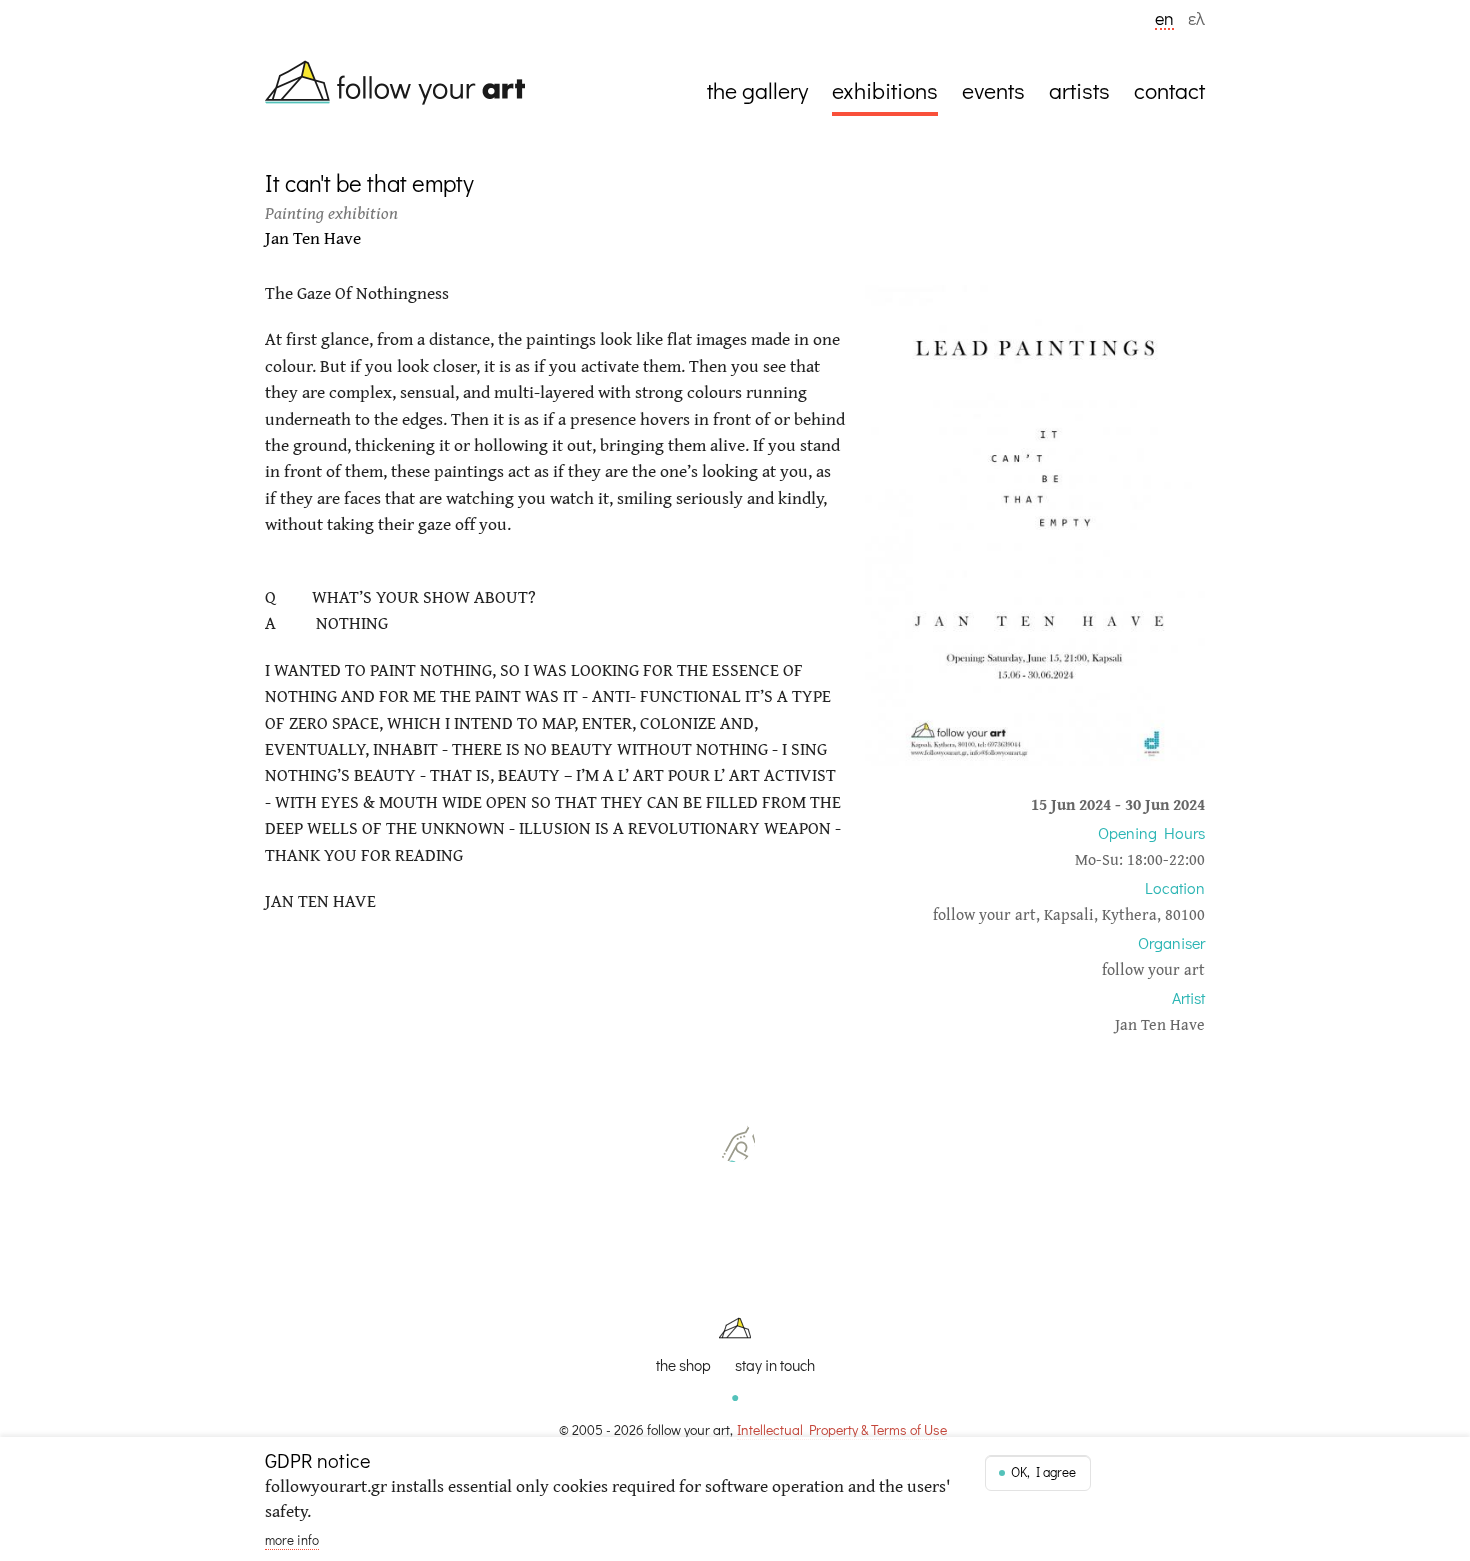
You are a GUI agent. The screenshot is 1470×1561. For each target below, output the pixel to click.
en (1164, 20)
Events (993, 90)
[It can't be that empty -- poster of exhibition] (1035, 759)
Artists (1079, 90)
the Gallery (757, 90)
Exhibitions (885, 90)
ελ (1196, 20)
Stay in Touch (775, 1365)
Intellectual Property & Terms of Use (842, 1429)
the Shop (683, 1365)
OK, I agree (1043, 1472)
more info (292, 1540)
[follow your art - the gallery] (405, 85)
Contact (1169, 90)
